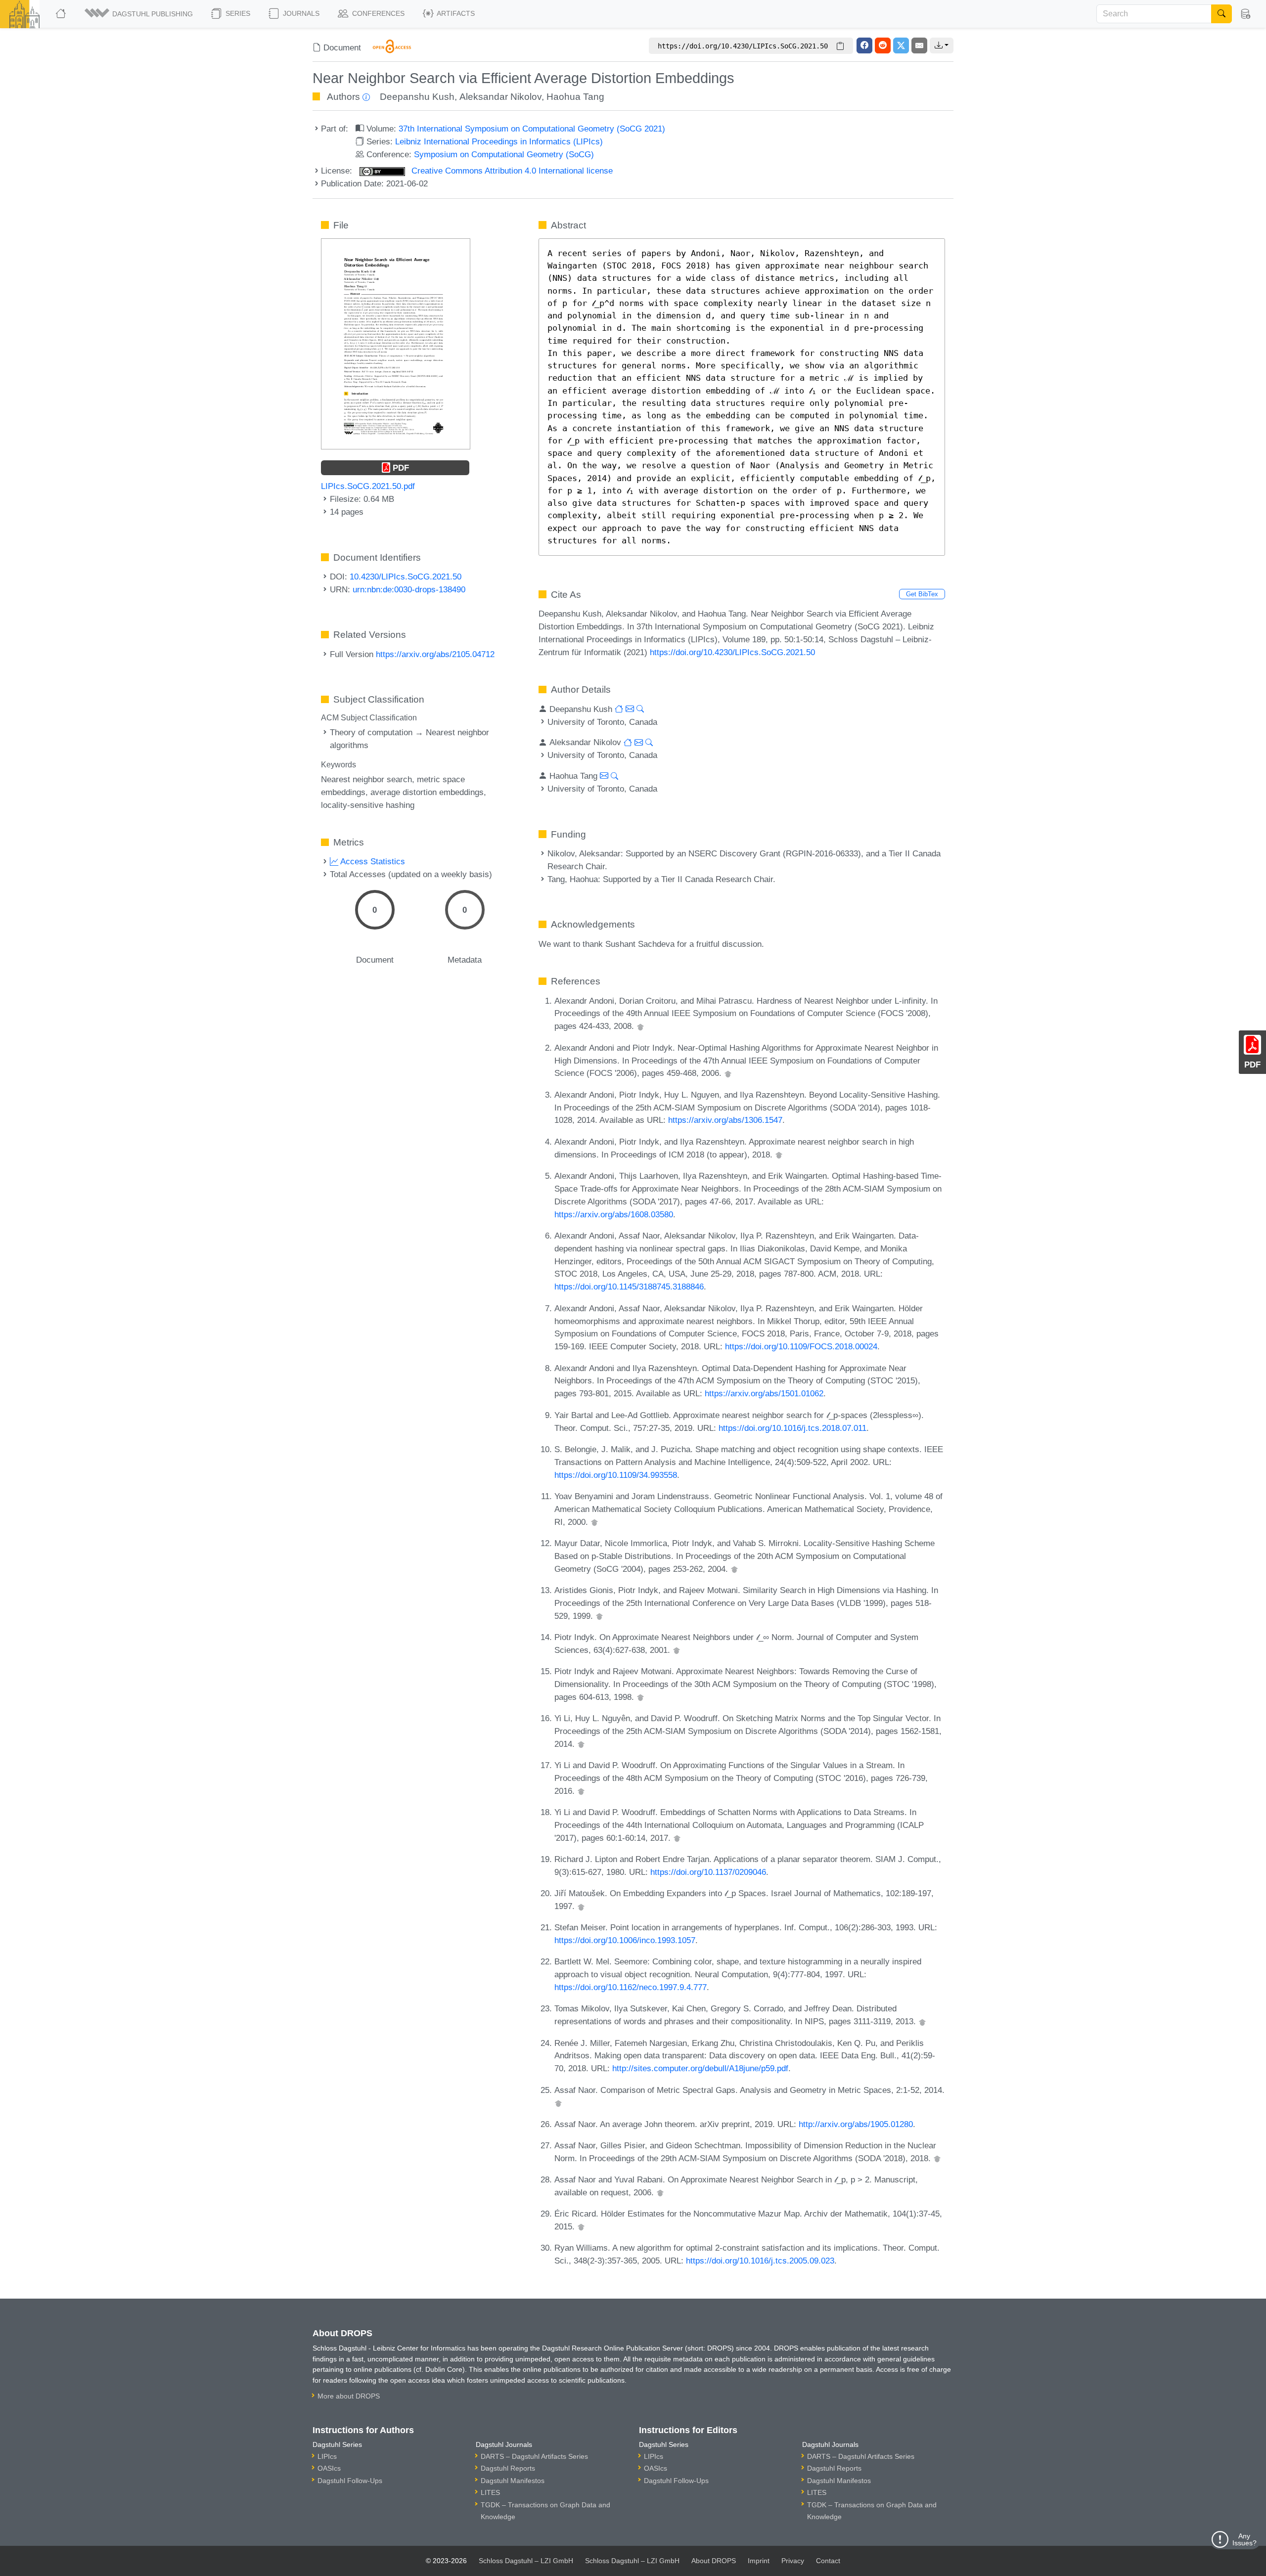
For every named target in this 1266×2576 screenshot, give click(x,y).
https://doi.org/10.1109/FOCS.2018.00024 (801, 1346)
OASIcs (329, 2468)
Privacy (793, 2561)
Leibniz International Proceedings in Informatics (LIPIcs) (499, 141)
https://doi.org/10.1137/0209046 (708, 1872)
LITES (490, 2492)
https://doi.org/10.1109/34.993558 (616, 1475)
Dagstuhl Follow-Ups (350, 2481)
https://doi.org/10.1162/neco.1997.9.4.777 (631, 1987)
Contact (828, 2561)
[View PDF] (396, 343)
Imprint (759, 2561)
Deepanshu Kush (417, 97)
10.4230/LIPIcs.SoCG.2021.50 (406, 577)
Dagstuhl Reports (508, 2468)
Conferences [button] (377, 13)
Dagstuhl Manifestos (513, 2481)
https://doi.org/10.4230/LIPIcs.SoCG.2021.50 (732, 652)
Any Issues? (1244, 2539)
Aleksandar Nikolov (500, 97)
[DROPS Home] (62, 14)
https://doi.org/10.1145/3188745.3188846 (629, 1287)
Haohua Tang (575, 97)
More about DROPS (349, 2396)
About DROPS (714, 2561)
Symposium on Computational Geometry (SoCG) (504, 154)
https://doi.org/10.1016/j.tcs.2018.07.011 (792, 1428)
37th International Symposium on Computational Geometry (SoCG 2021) (532, 129)
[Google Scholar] (640, 1026)
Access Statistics (372, 861)
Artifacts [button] (455, 13)
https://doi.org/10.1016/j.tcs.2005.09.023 (760, 2261)
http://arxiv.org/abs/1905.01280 (856, 2124)
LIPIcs (327, 2456)
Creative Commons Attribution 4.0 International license (511, 171)
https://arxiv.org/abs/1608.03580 (614, 1214)
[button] (139, 14)
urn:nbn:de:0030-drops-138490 (409, 589)
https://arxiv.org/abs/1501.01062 (764, 1393)
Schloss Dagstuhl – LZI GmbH (526, 2561)
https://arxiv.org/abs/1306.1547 (725, 1120)
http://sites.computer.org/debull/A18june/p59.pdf (700, 2068)
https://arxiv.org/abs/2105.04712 (435, 654)
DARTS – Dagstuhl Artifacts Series (534, 2456)
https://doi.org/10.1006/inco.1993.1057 (625, 1940)
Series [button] (237, 13)
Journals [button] (300, 13)
